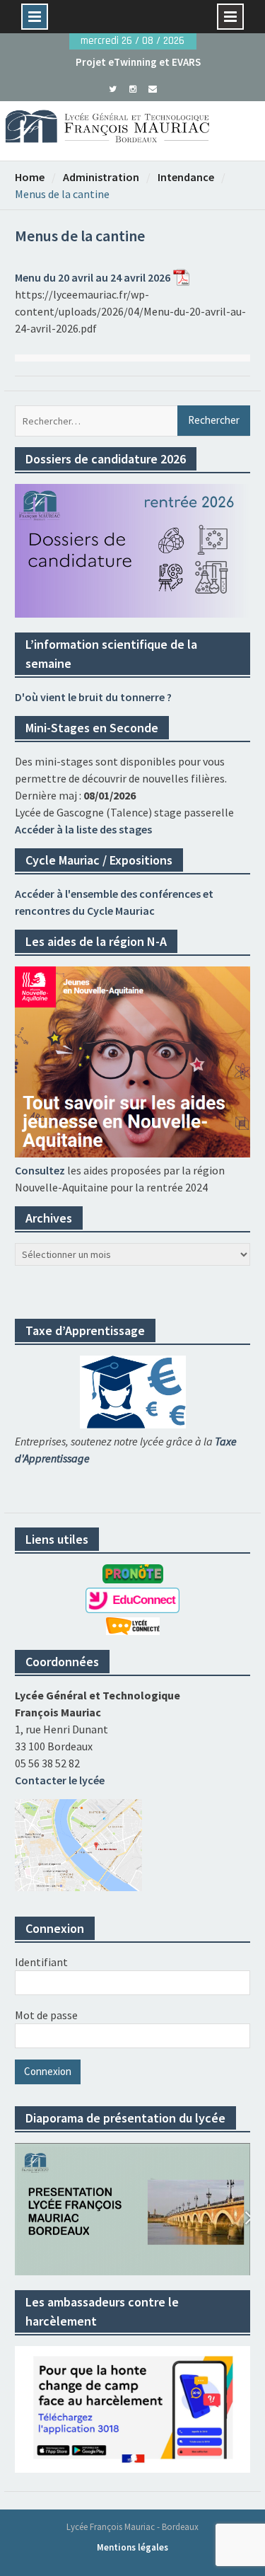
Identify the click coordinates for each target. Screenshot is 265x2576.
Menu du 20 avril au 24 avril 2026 (93, 277)
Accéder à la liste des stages (83, 829)
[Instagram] (132, 88)
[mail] (152, 88)
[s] (113, 88)
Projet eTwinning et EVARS (138, 62)
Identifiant (41, 1962)
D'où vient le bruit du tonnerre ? (93, 697)
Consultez (40, 1170)
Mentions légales (132, 2547)
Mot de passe (46, 2015)
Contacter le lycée (60, 1780)
